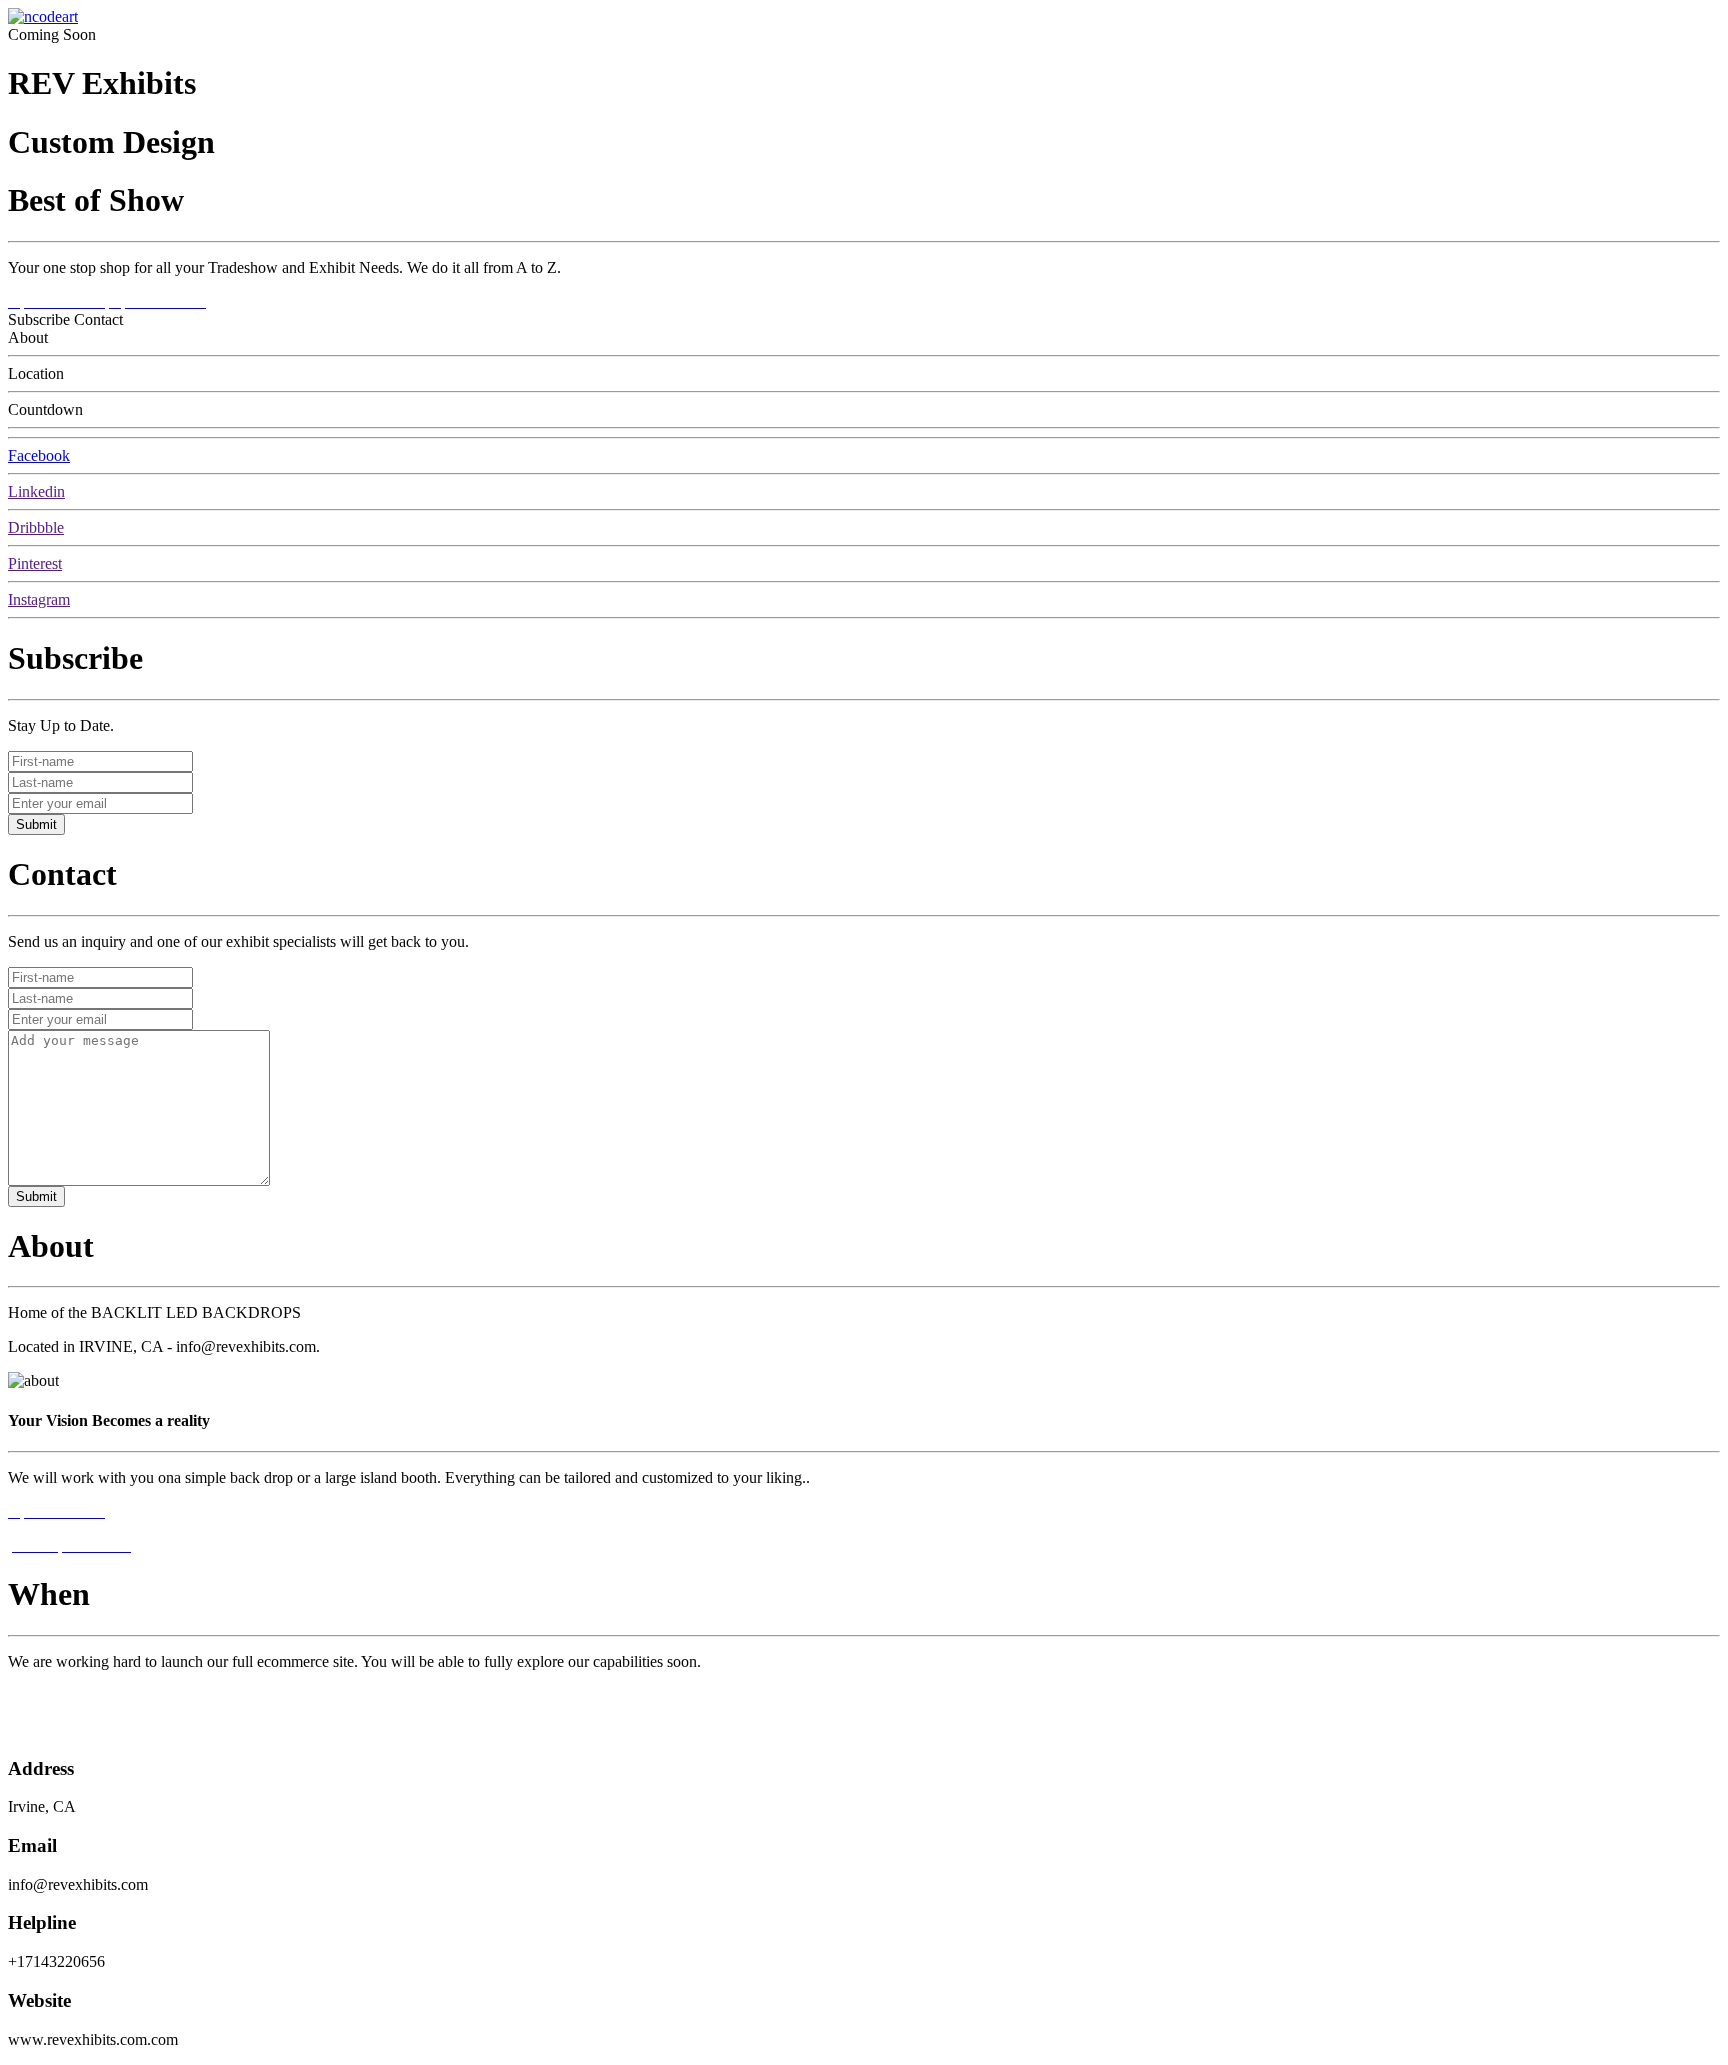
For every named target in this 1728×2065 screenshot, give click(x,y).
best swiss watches (67, 1729)
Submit (36, 824)
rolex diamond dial (67, 1695)
